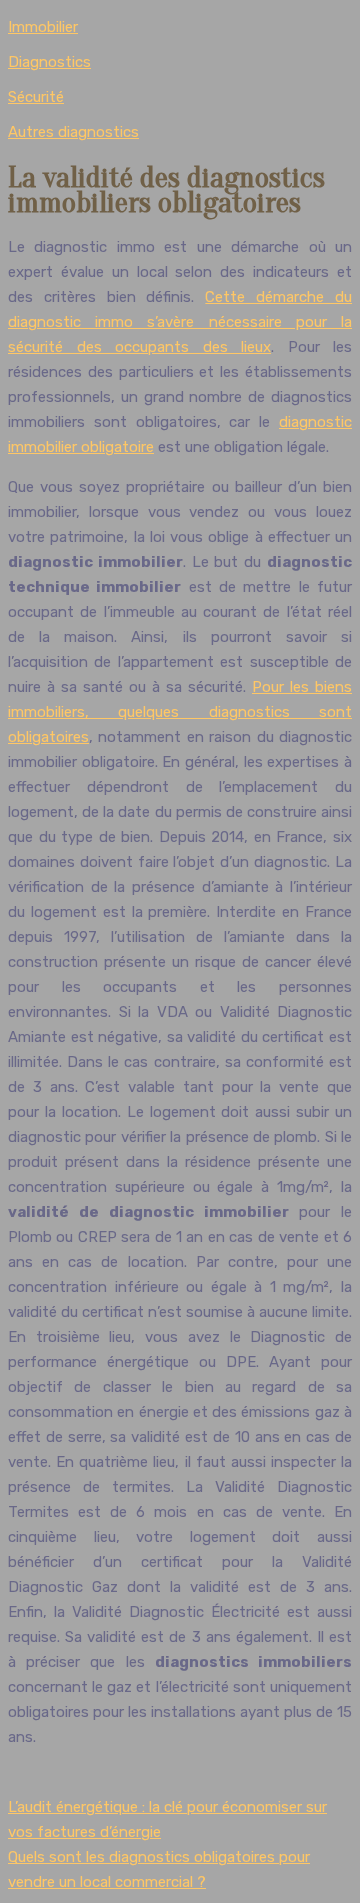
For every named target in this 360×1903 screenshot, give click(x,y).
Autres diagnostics (73, 132)
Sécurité (36, 97)
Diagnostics (49, 62)
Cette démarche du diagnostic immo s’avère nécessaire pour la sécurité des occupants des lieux (180, 322)
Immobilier (43, 27)
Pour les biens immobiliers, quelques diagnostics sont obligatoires (180, 712)
